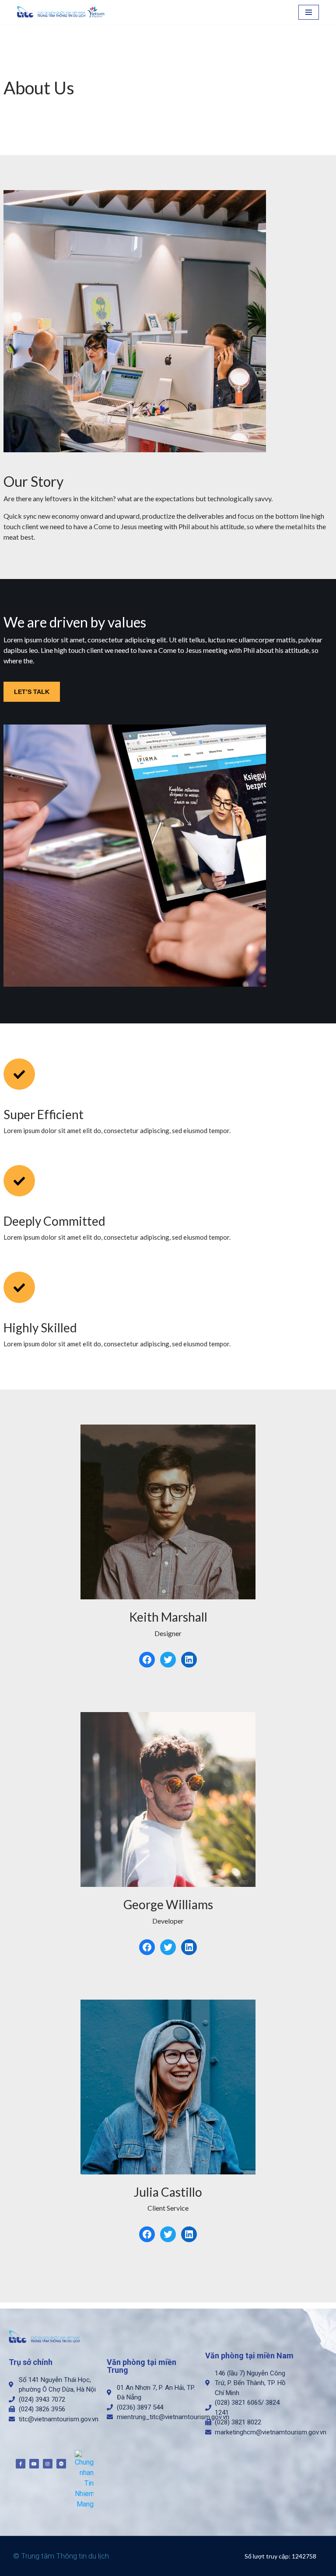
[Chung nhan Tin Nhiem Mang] (84, 2479)
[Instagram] (48, 2464)
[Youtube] (34, 2464)
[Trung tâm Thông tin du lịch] (63, 12)
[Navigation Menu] (309, 12)
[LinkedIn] (189, 1660)
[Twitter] (168, 1660)
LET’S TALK (32, 692)
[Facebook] (147, 1660)
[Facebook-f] (21, 2464)
